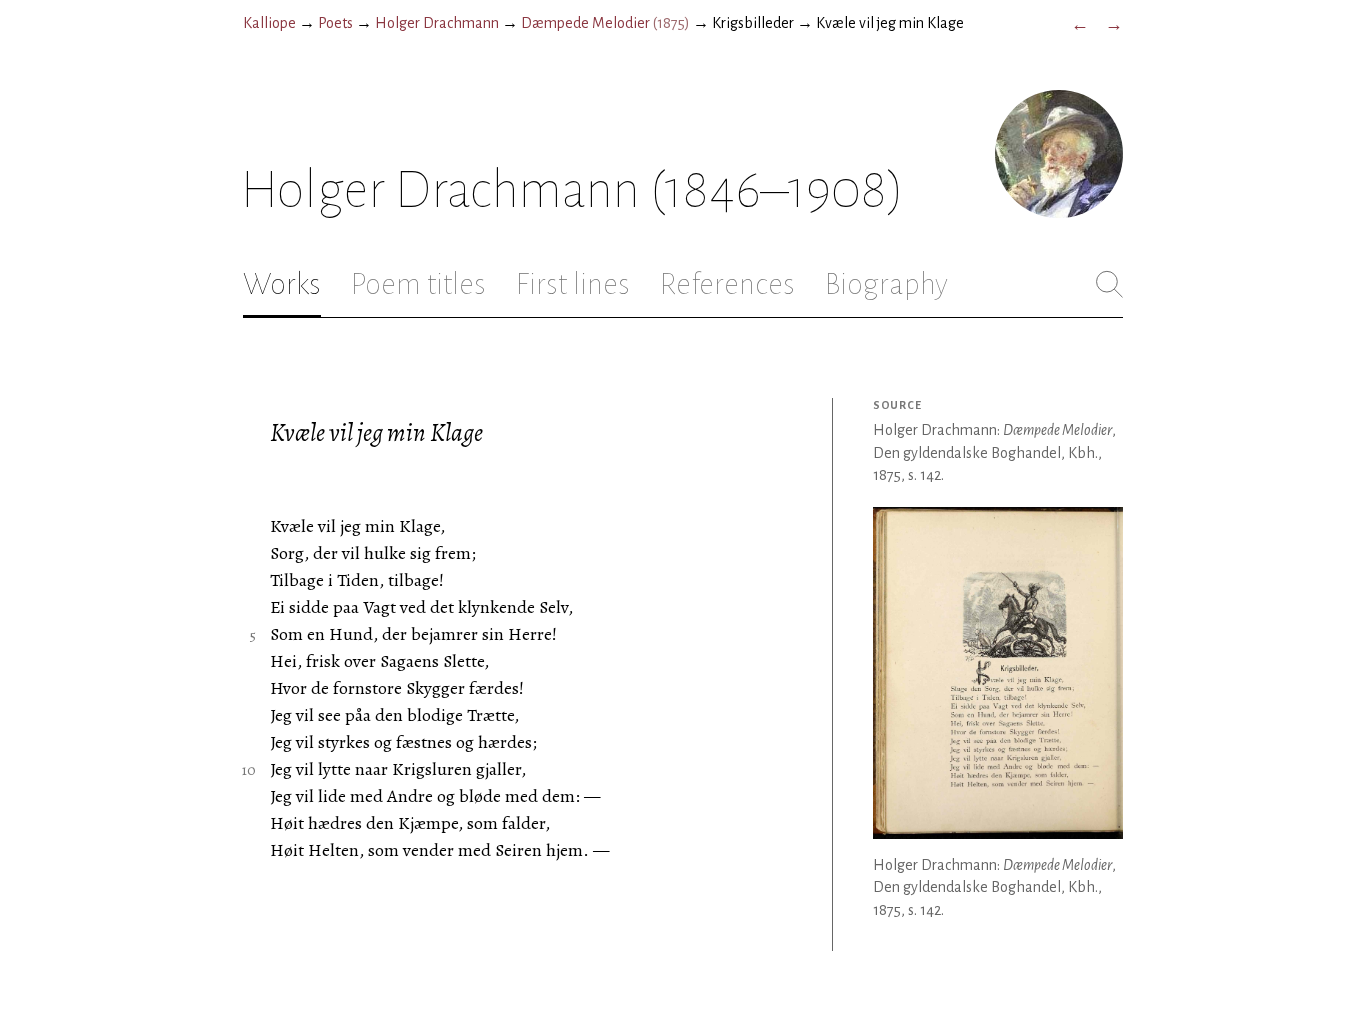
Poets (335, 23)
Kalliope (269, 23)
